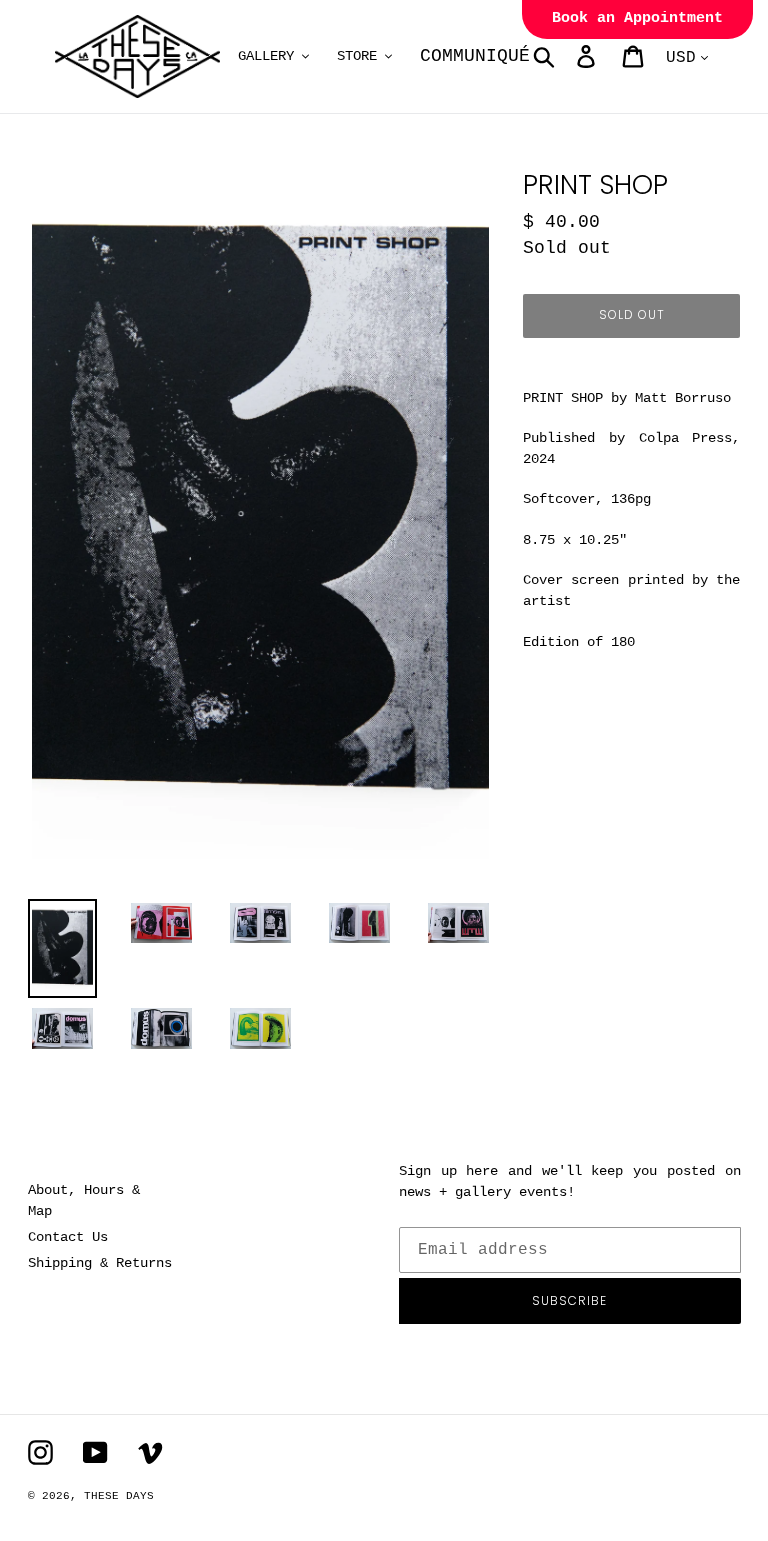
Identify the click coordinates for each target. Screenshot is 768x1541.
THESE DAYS (119, 1496)
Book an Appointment (637, 18)
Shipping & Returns (100, 1263)
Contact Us (68, 1237)
